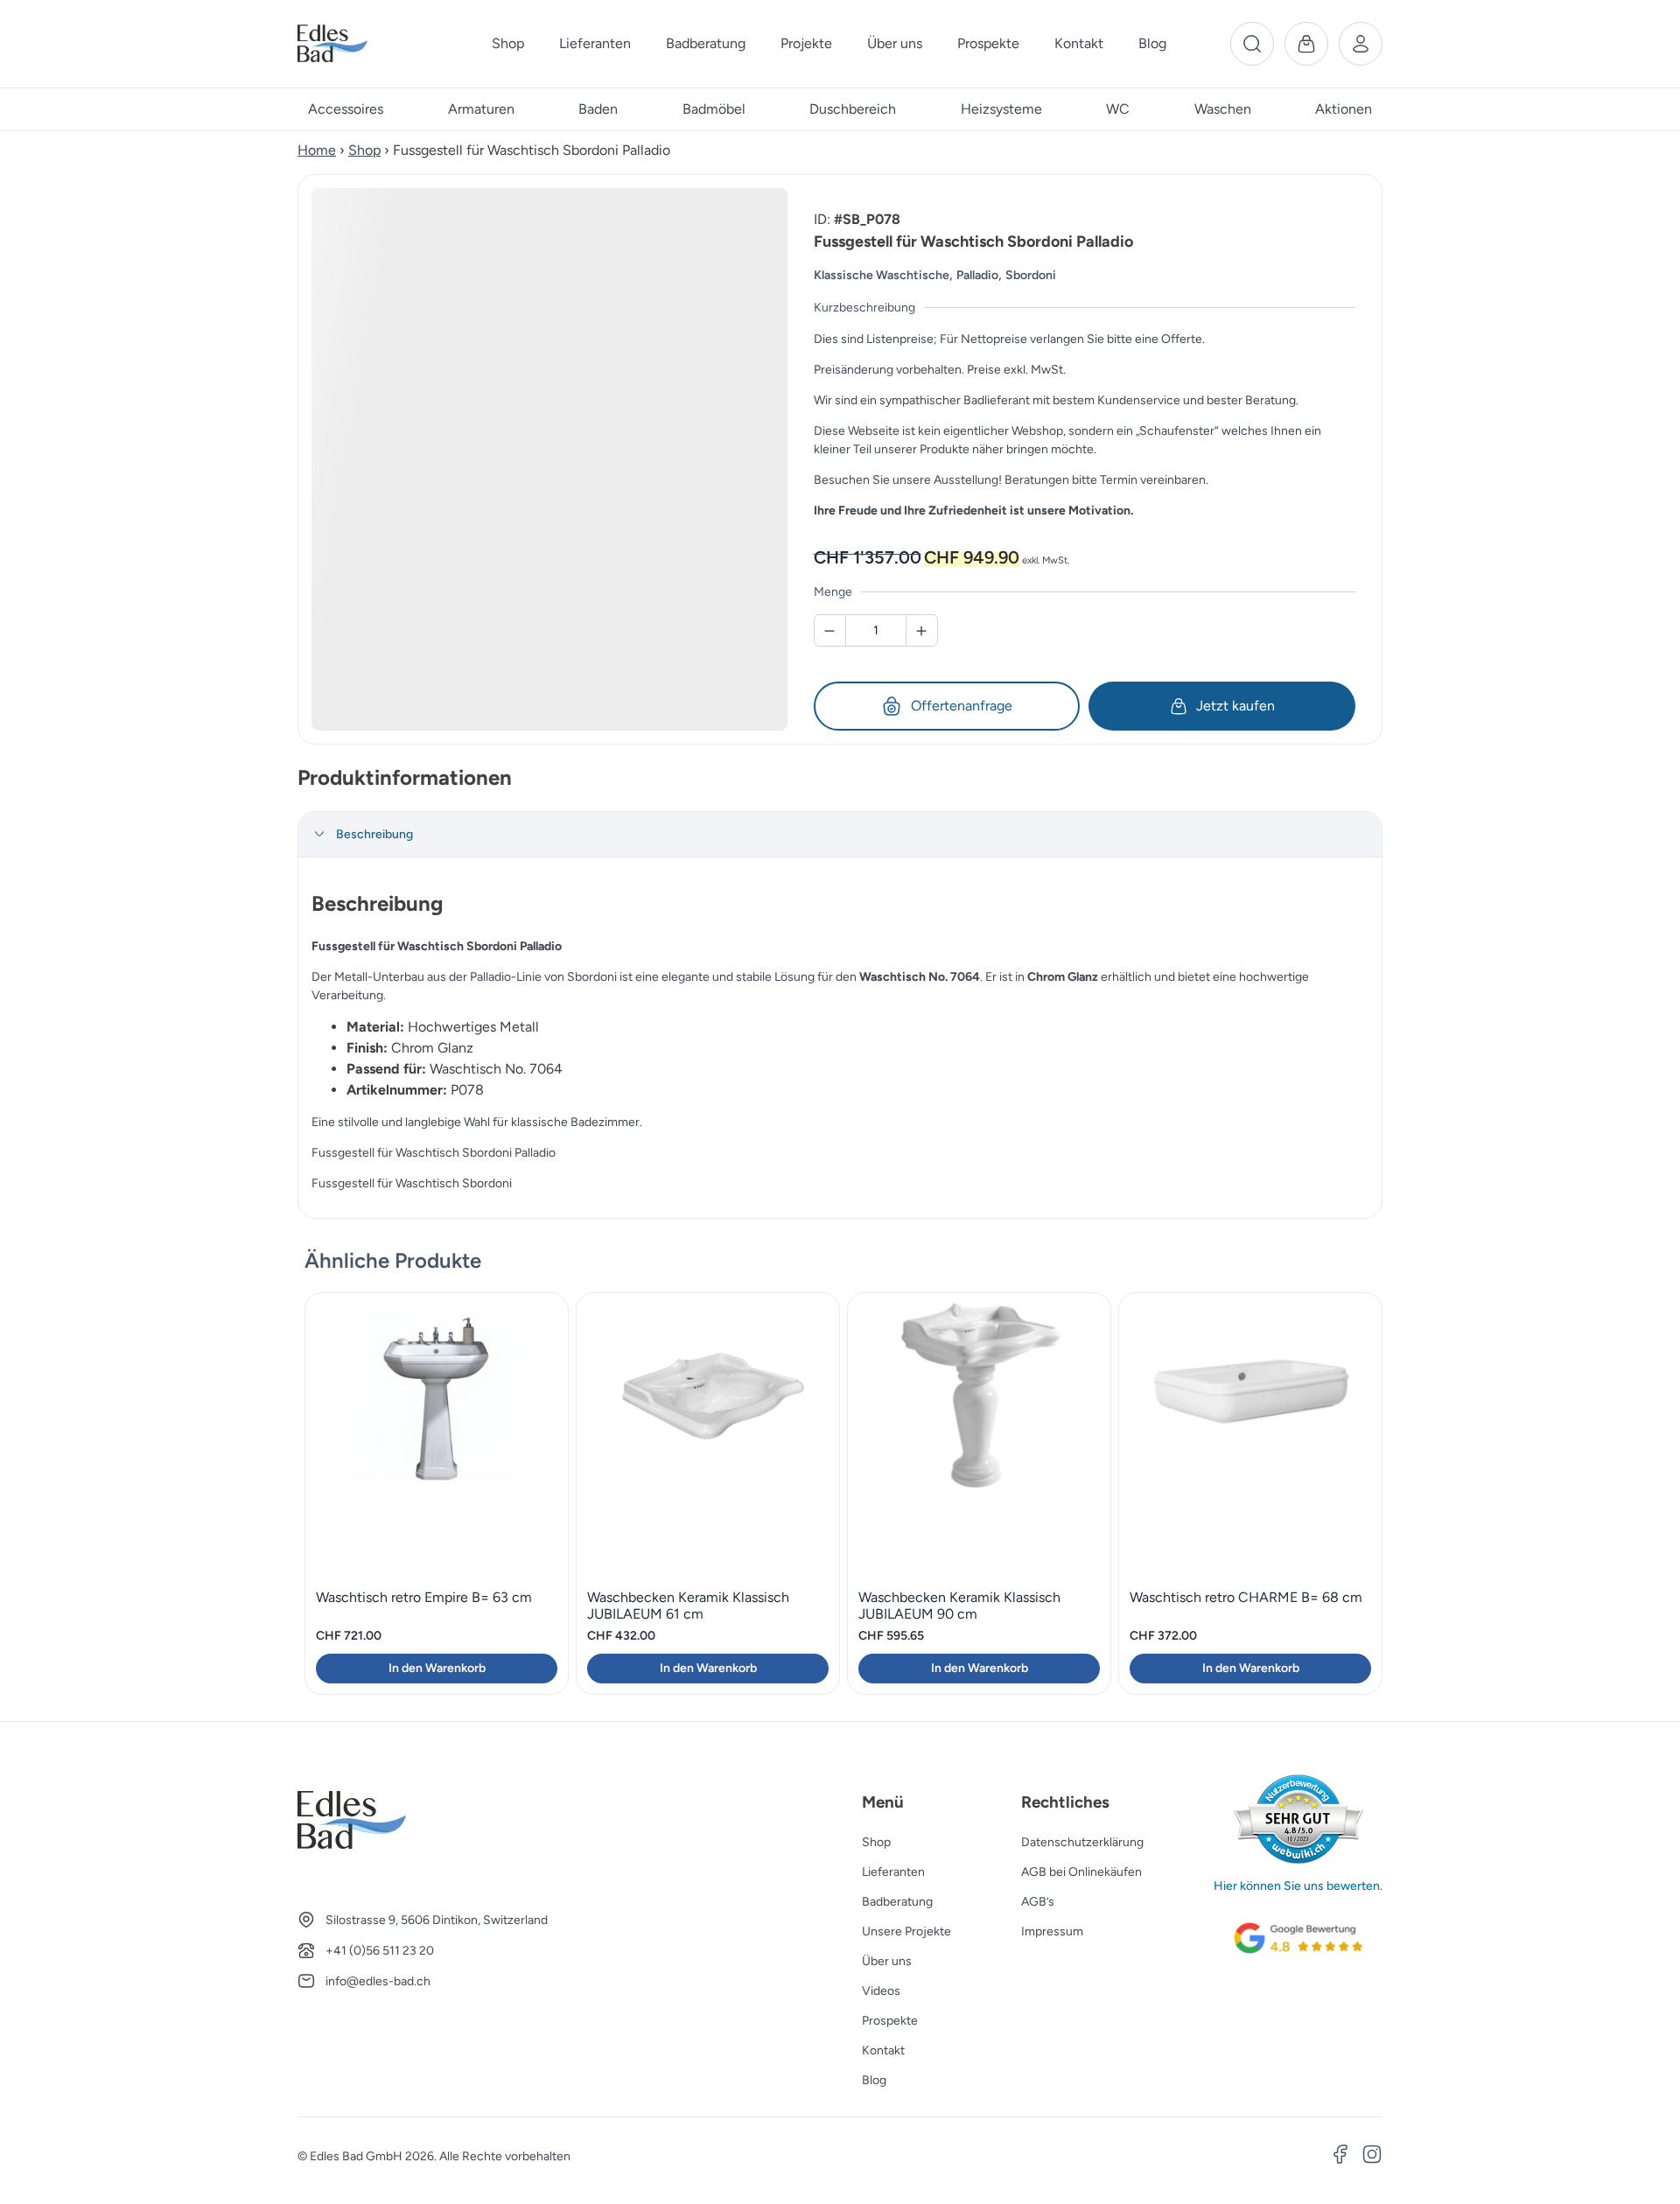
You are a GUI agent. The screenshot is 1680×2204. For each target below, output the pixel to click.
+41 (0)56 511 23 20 (380, 1951)
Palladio (977, 275)
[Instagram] (1372, 2157)
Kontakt (883, 2050)
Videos (881, 1991)
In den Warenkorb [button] (437, 1668)
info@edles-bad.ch (378, 1981)
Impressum (1052, 1931)
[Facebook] (1340, 2157)
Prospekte (890, 2021)
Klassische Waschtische (882, 275)
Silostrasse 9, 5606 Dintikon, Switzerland (437, 1920)
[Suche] (1252, 44)
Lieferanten (893, 1872)
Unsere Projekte (906, 1931)
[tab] (840, 835)
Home (317, 150)
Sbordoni (1031, 275)
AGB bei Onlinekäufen (1081, 1872)
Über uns (887, 1961)
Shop (364, 150)
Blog (874, 2080)
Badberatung (897, 1902)
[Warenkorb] (1306, 44)
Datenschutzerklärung (1082, 1842)
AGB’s (1038, 1902)
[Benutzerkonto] (1361, 44)
